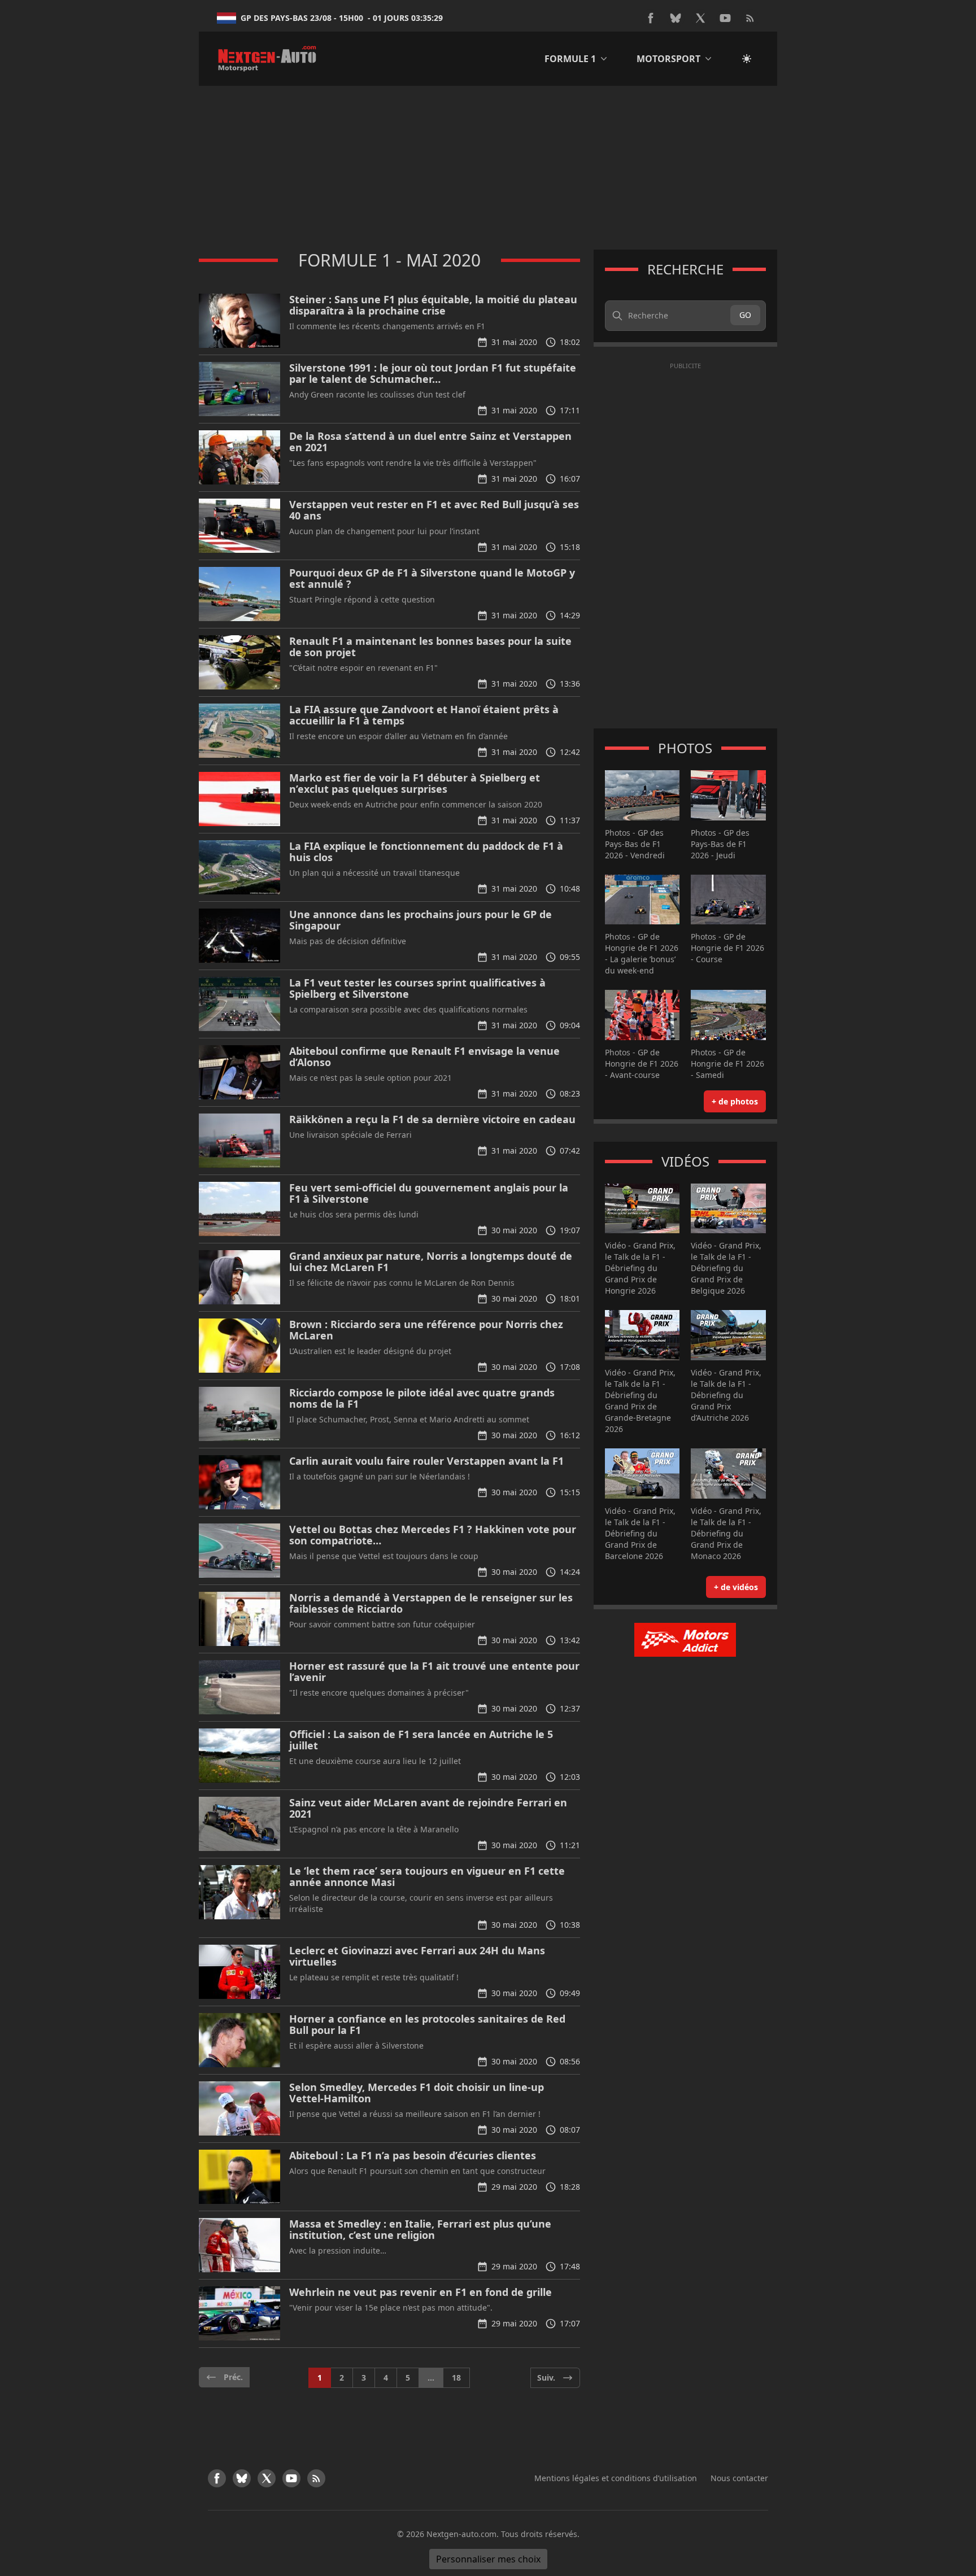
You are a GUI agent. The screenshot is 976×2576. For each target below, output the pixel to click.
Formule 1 (570, 59)
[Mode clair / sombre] (747, 59)
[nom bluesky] (676, 18)
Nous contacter (739, 2478)
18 (456, 2378)
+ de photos (735, 1101)
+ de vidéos (736, 1587)
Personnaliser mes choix (488, 2559)
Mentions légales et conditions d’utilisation (616, 2478)
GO (745, 315)
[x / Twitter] (700, 18)
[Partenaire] (685, 1640)
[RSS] (750, 18)
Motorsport (668, 59)
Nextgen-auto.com (461, 2534)
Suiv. (546, 2378)
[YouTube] (725, 18)
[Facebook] (651, 18)
